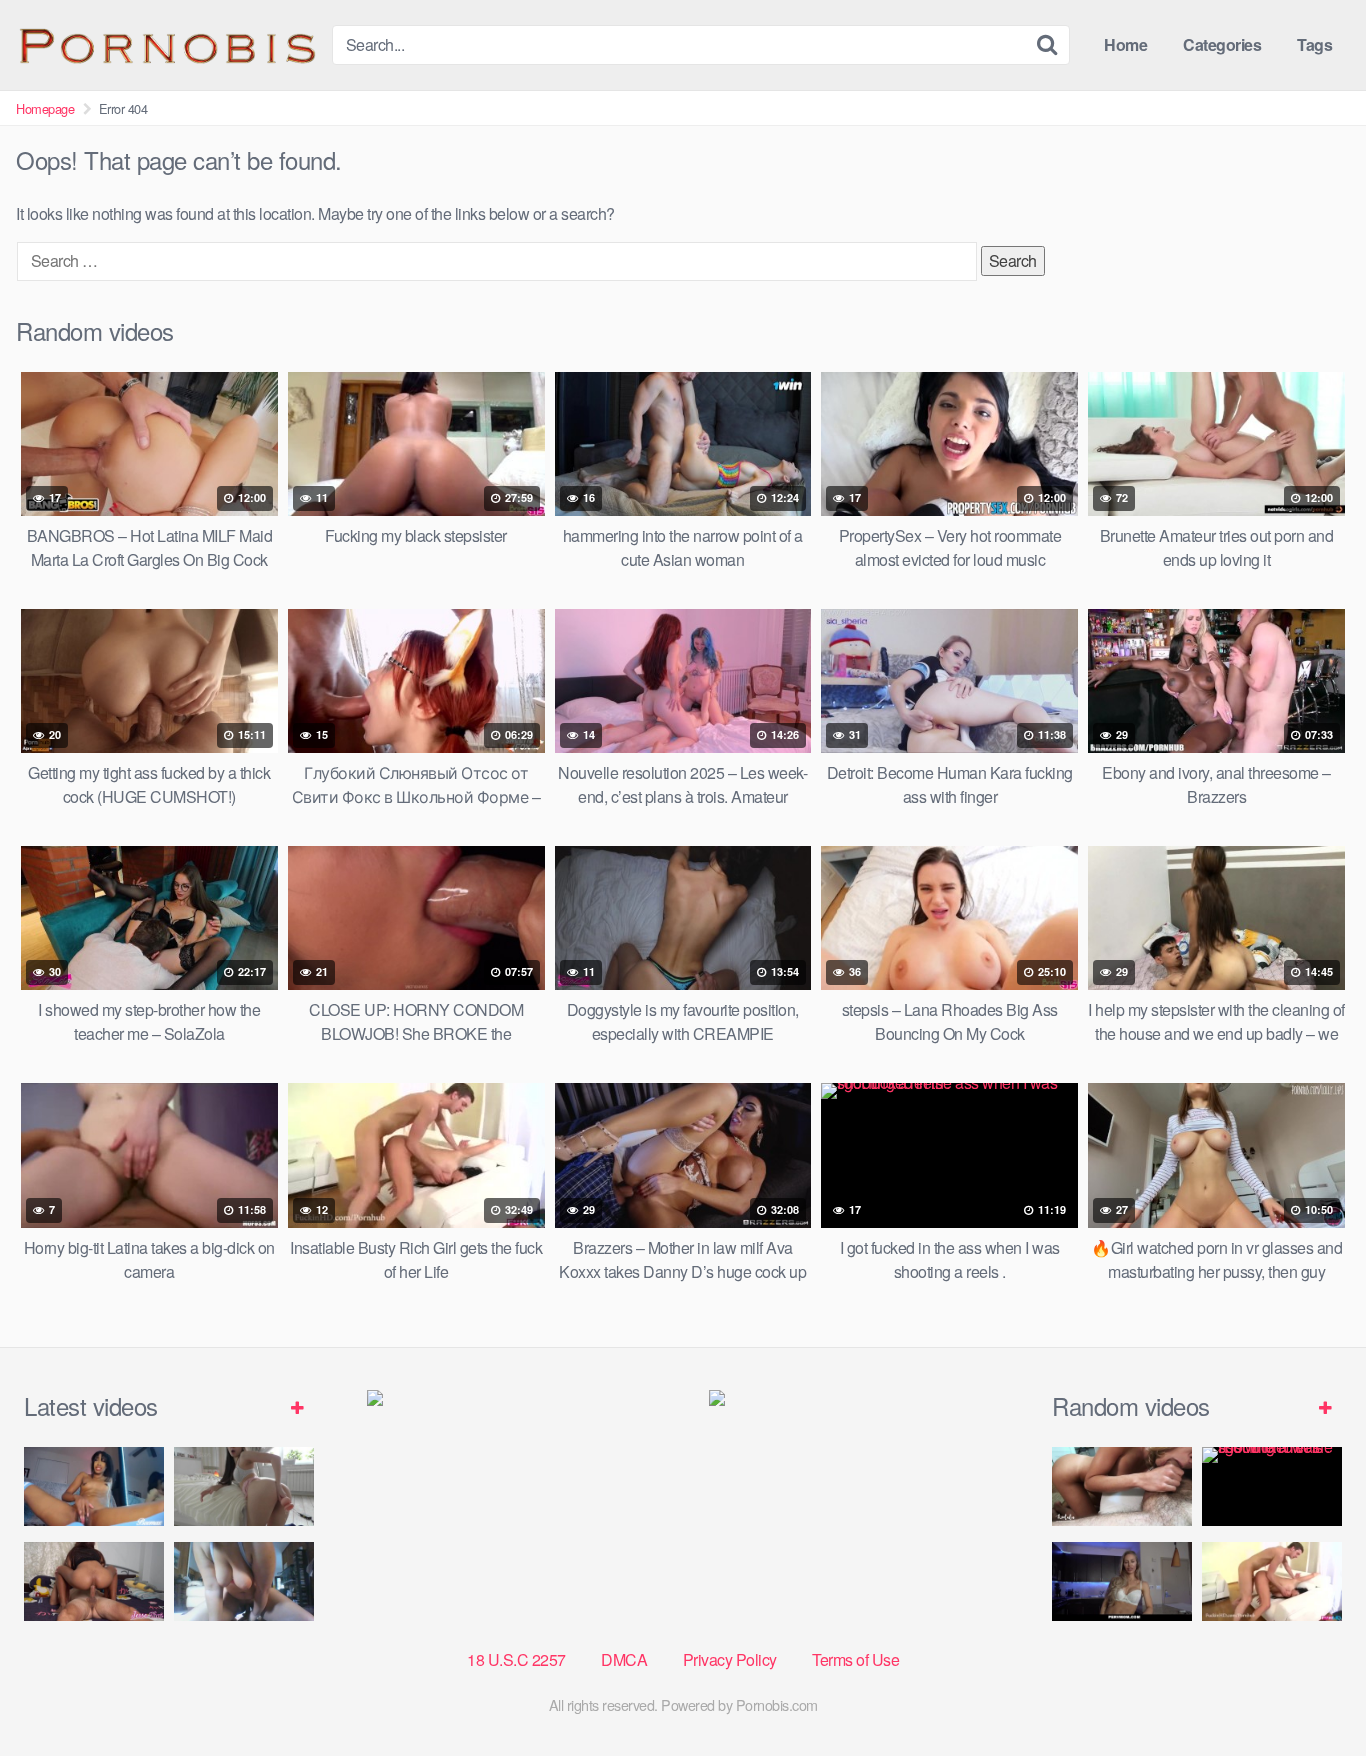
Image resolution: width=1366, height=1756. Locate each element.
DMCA (624, 1659)
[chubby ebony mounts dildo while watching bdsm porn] (244, 1581)
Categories (1222, 44)
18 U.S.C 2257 (516, 1659)
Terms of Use (855, 1659)
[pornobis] (166, 45)
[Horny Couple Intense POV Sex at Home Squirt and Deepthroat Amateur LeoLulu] (1122, 1486)
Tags (1314, 44)
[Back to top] (1311, 1692)
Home (1125, 44)
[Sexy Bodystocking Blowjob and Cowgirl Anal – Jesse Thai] (94, 1581)
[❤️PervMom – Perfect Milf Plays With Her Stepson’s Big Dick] (1122, 1581)
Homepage (45, 108)
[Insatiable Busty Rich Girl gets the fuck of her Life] (1272, 1581)
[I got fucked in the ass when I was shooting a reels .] (1272, 1486)
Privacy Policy (730, 1659)
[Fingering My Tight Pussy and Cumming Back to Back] (94, 1486)
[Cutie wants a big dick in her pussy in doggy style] (244, 1486)
